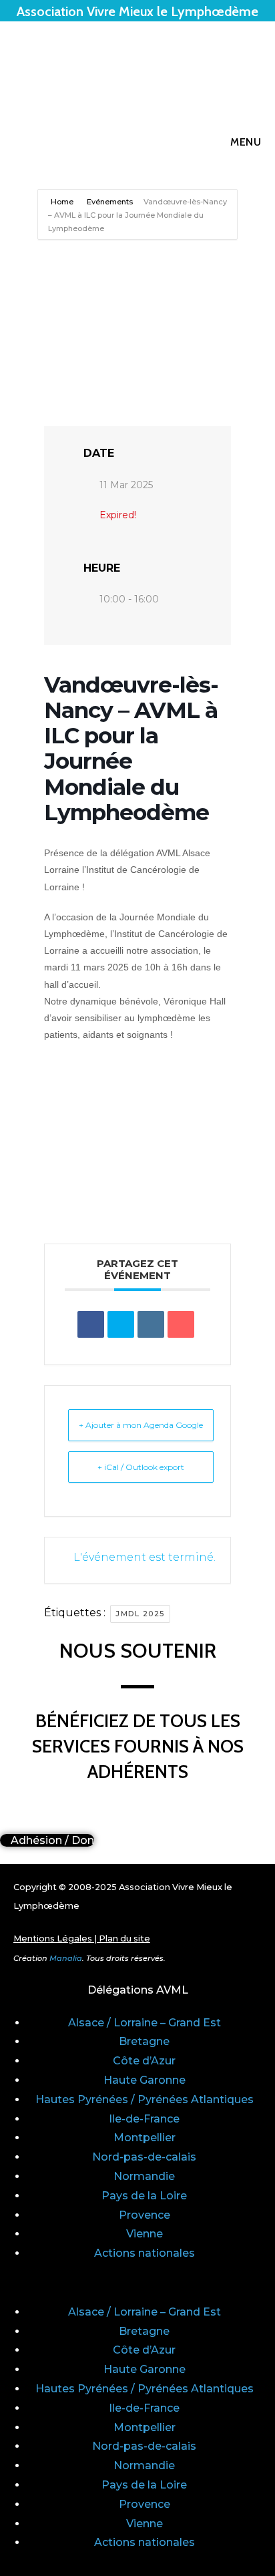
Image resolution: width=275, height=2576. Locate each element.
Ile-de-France (144, 2119)
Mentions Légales (53, 1939)
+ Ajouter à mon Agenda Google (141, 1425)
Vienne (145, 2234)
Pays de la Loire (144, 2196)
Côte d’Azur (144, 2061)
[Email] (181, 1324)
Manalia (66, 1958)
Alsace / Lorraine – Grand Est (145, 2023)
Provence (145, 2215)
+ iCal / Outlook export (141, 1467)
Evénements (110, 202)
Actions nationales (145, 2253)
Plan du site (124, 1939)
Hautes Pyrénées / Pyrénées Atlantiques (145, 2099)
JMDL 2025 (140, 1614)
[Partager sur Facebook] (91, 1324)
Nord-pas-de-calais (144, 2157)
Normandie (144, 2176)
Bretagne (144, 2041)
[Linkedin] (151, 1324)
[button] (137, 2283)
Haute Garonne (145, 2080)
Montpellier (145, 2138)
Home (63, 202)
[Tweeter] (121, 1324)
